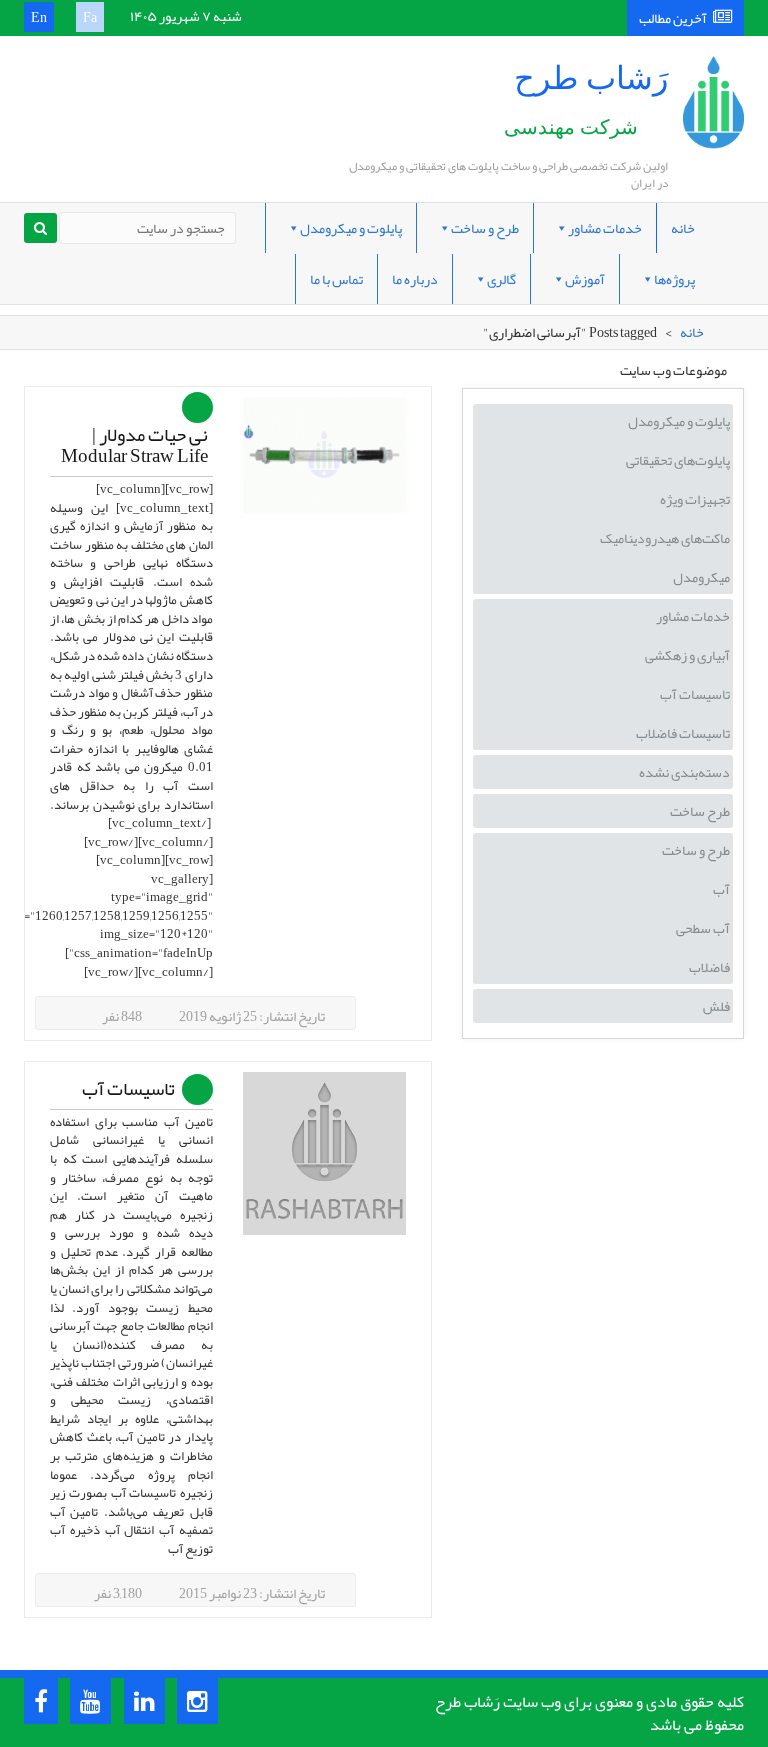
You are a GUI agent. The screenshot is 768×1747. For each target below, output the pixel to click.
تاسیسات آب (128, 1089)
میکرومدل (701, 577)
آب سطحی (703, 928)
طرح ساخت (700, 811)
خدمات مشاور (605, 228)
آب (721, 889)
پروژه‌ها (674, 279)
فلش (716, 1006)
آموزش (585, 279)
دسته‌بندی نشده (684, 772)
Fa (90, 17)
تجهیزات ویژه (695, 499)
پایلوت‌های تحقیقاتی (678, 460)
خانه (683, 228)
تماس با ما (336, 279)
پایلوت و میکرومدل (351, 228)
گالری (501, 279)
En (39, 17)
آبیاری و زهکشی (687, 655)
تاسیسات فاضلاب (683, 733)
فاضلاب (709, 967)
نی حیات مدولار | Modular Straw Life (134, 446)
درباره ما (415, 279)
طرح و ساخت (485, 228)
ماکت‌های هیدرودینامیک (665, 538)
